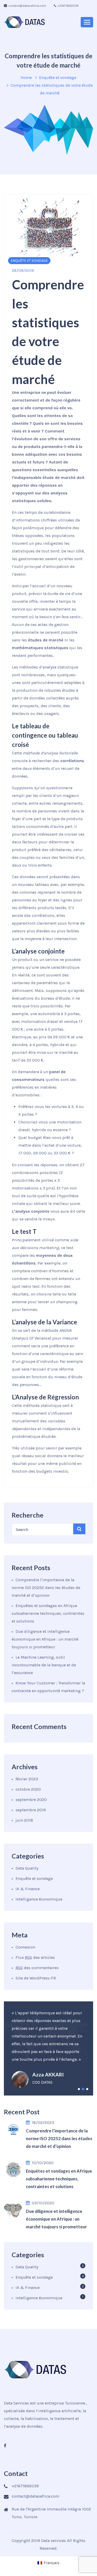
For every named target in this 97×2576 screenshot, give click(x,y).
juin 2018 (24, 1820)
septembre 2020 (31, 1800)
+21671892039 (68, 6)
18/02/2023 (43, 2122)
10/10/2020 (43, 2163)
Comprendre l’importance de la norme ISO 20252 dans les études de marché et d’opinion (46, 1588)
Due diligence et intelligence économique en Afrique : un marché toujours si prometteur (45, 1639)
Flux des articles (35, 1957)
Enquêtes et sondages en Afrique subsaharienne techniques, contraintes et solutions (48, 1613)
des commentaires (37, 1968)
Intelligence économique (39, 1899)
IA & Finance (28, 1889)
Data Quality (27, 1868)
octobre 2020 (28, 1789)
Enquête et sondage (58, 78)
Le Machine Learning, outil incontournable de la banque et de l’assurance (44, 1665)
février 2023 (27, 1779)
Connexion (25, 1947)
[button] (79, 2089)
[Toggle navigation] (87, 22)
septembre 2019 (31, 1810)
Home (26, 78)
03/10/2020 (43, 2203)
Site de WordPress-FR (36, 1978)
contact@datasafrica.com (27, 6)
